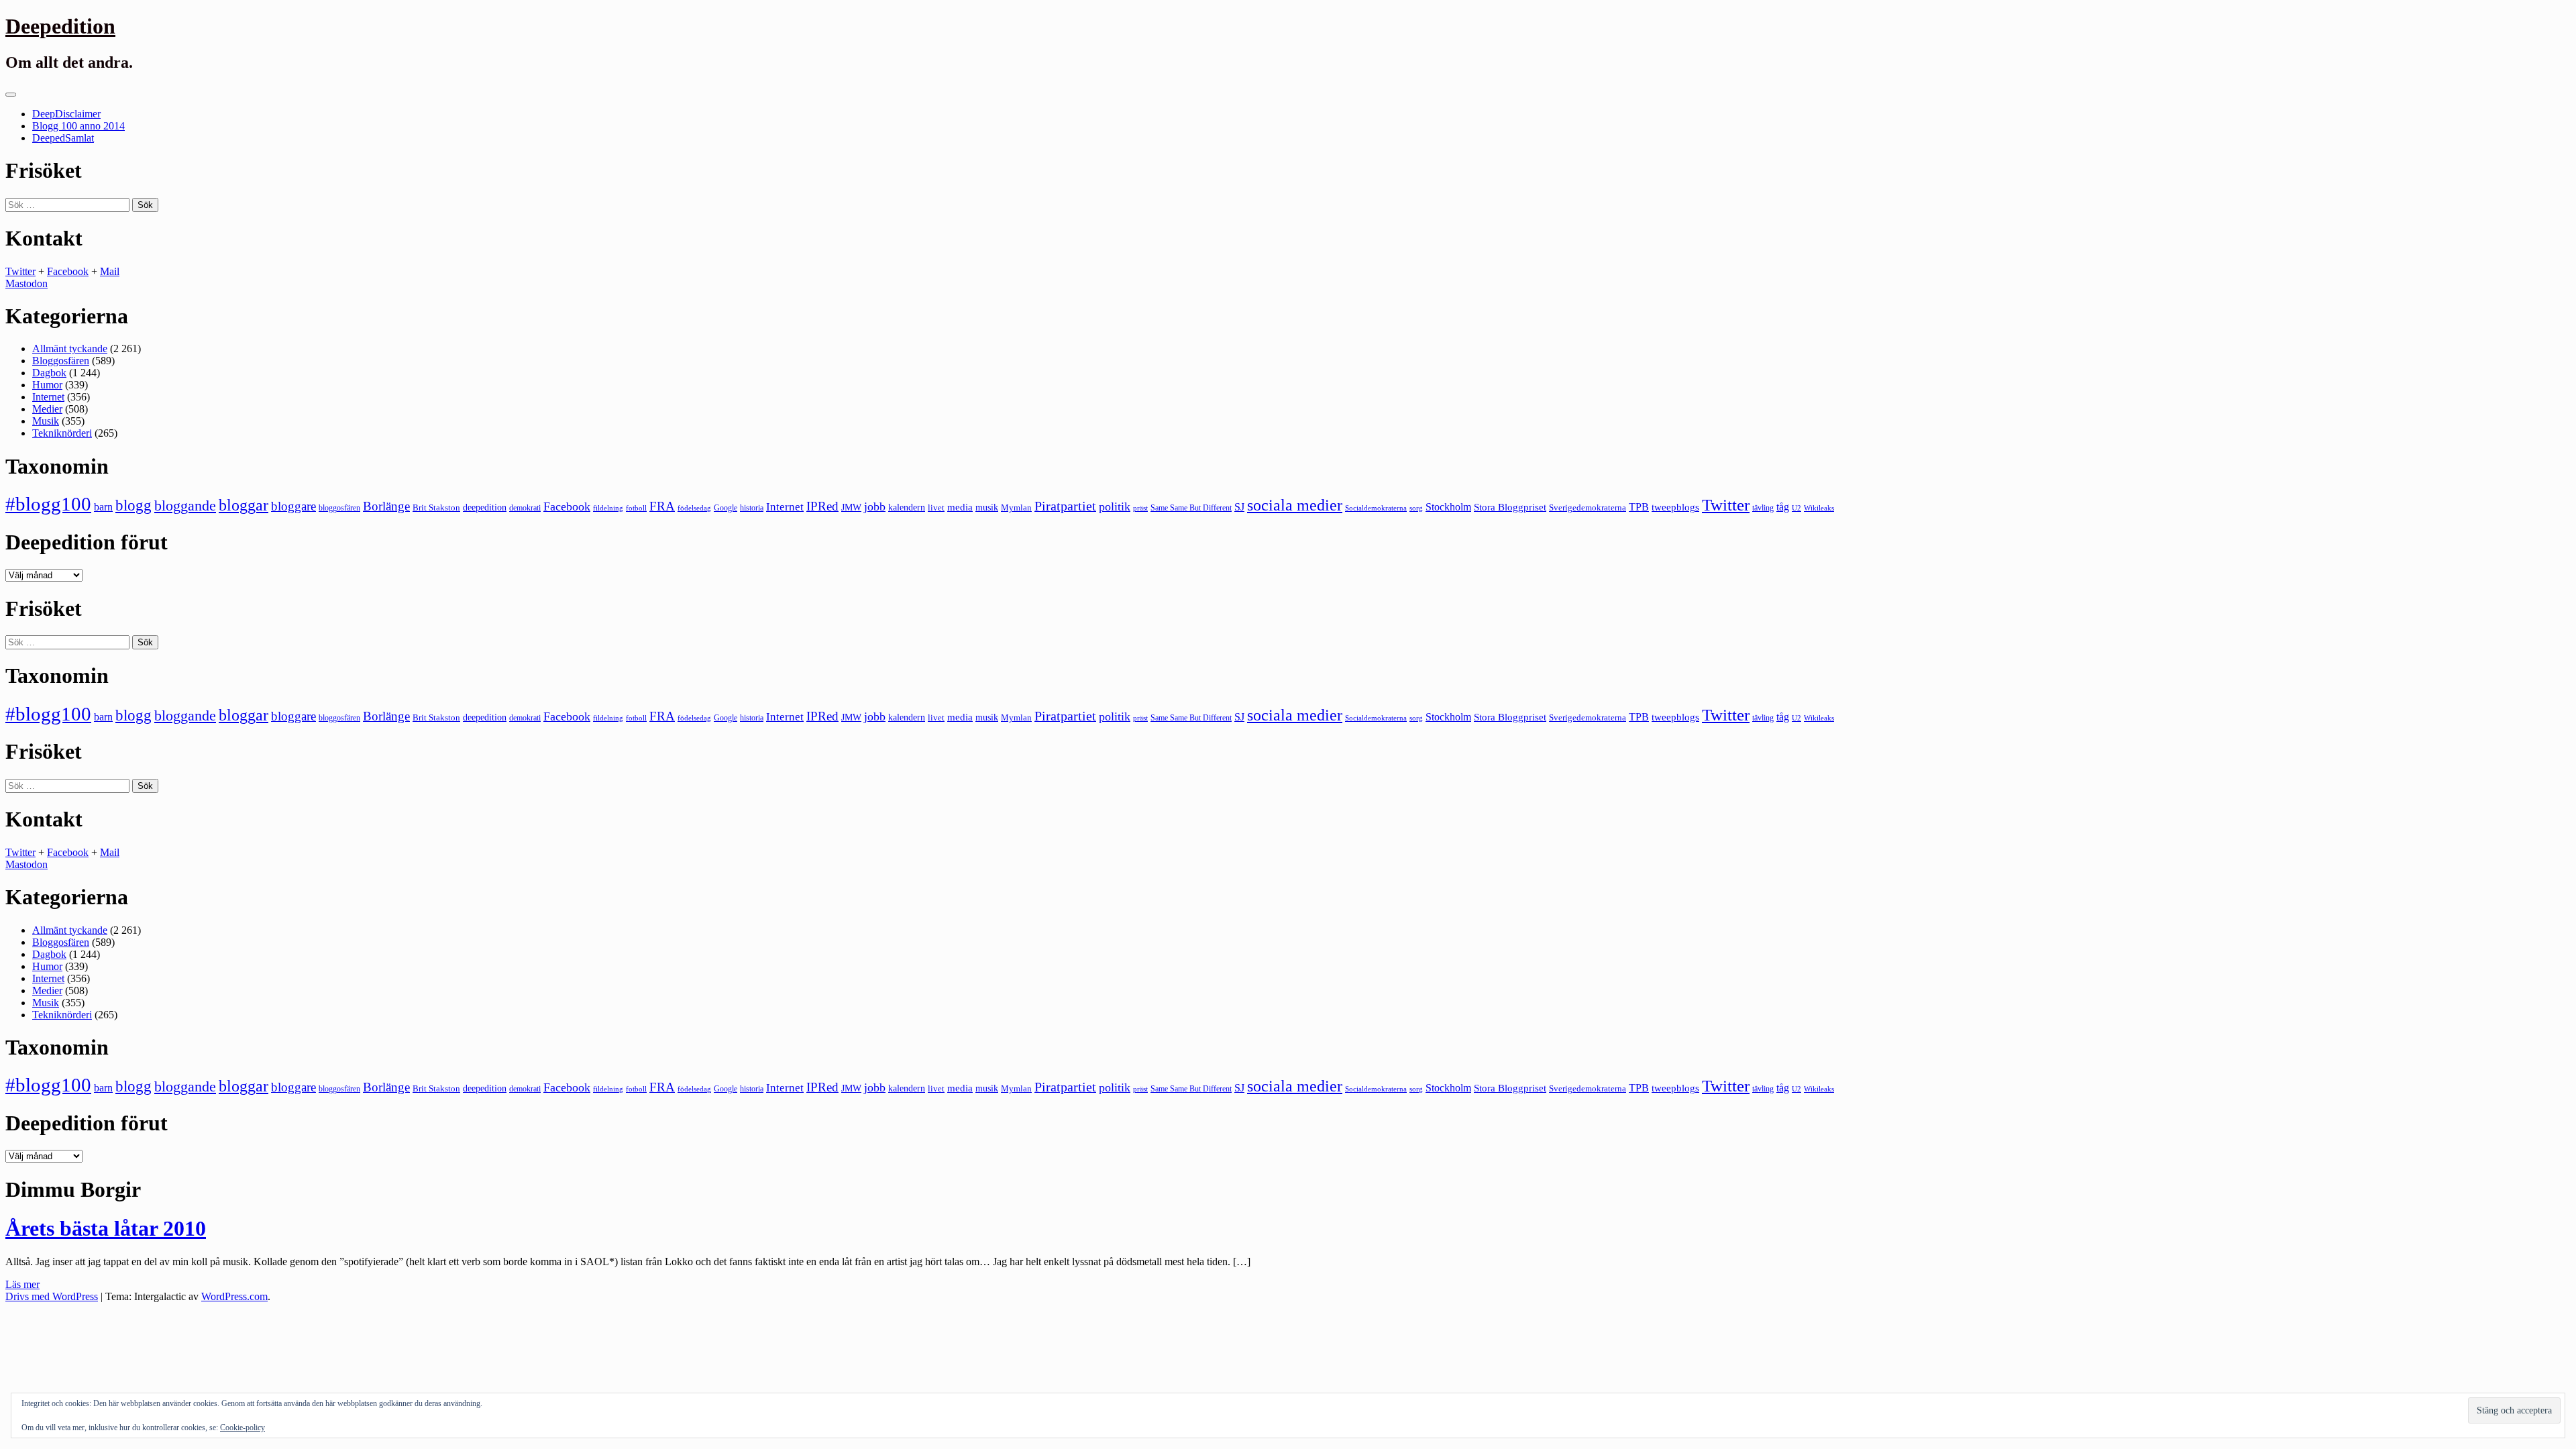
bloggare (293, 506)
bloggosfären (339, 508)
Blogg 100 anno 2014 (78, 126)
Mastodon (26, 283)
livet (936, 507)
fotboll (636, 508)
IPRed (822, 506)
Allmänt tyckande (70, 348)
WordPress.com (234, 1296)
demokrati (525, 508)
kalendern (907, 507)
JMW (851, 507)
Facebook (68, 271)
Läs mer (22, 1284)
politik (1115, 506)
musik (987, 507)
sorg (1416, 508)
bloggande (185, 505)
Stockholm (1448, 507)
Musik (46, 421)
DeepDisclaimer (66, 114)
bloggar (244, 505)
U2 (1796, 508)
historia (752, 508)
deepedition (485, 507)
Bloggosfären (61, 361)
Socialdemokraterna (1376, 508)
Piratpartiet (1065, 506)
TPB (1639, 507)
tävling (1763, 508)
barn (103, 507)
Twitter (20, 271)
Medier (47, 409)
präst (1140, 508)
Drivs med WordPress (52, 1296)
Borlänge (386, 506)
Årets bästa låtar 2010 (106, 1228)
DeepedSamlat (63, 138)
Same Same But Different (1191, 508)
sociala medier (1295, 505)
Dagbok (49, 373)
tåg (1783, 507)
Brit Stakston (436, 507)
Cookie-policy (243, 1428)
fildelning (608, 508)
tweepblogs (1675, 507)
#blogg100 (48, 504)
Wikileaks (1819, 508)
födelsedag (694, 508)
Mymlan (1016, 508)
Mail (110, 271)
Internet (48, 397)
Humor (47, 385)
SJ (1239, 507)
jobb (875, 506)
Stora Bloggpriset (1510, 507)
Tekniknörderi (62, 433)
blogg (133, 505)
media (960, 507)
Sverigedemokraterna (1588, 507)
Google (726, 508)
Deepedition (60, 26)
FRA (662, 506)
